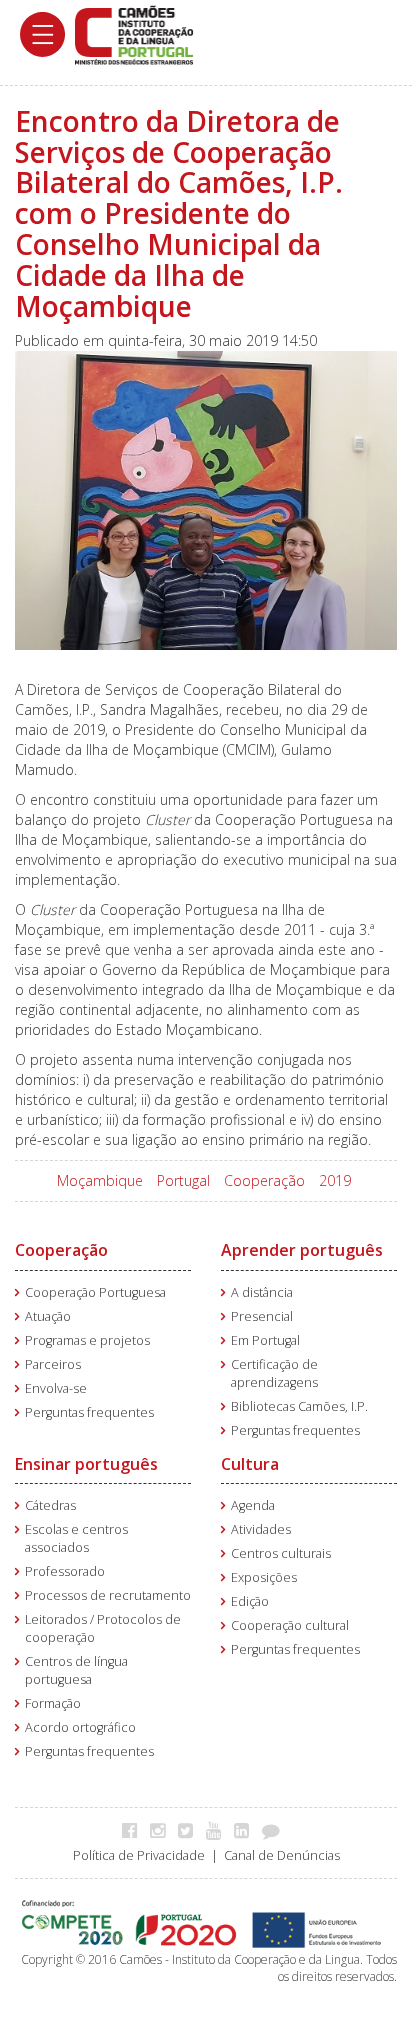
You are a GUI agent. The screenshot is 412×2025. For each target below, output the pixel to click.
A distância (262, 1292)
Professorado (65, 1571)
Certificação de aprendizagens (274, 1373)
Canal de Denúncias (282, 1855)
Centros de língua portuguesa (76, 1670)
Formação (53, 1703)
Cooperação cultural (290, 1625)
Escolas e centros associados (76, 1538)
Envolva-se (56, 1388)
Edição (250, 1601)
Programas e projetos (87, 1340)
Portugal (183, 1180)
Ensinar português (86, 1464)
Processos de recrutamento (108, 1595)
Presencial (262, 1316)
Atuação (48, 1316)
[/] (134, 33)
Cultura (250, 1464)
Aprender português (302, 1250)
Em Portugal (265, 1340)
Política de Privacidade (139, 1855)
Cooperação (264, 1180)
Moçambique (100, 1180)
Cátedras (50, 1505)
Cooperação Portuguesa (95, 1292)
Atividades (261, 1529)
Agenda (253, 1505)
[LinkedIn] (246, 1830)
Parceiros (53, 1364)
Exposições (264, 1577)
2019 (335, 1180)
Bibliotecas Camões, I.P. (299, 1406)
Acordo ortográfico (80, 1727)
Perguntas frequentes (89, 1412)
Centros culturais (281, 1553)
